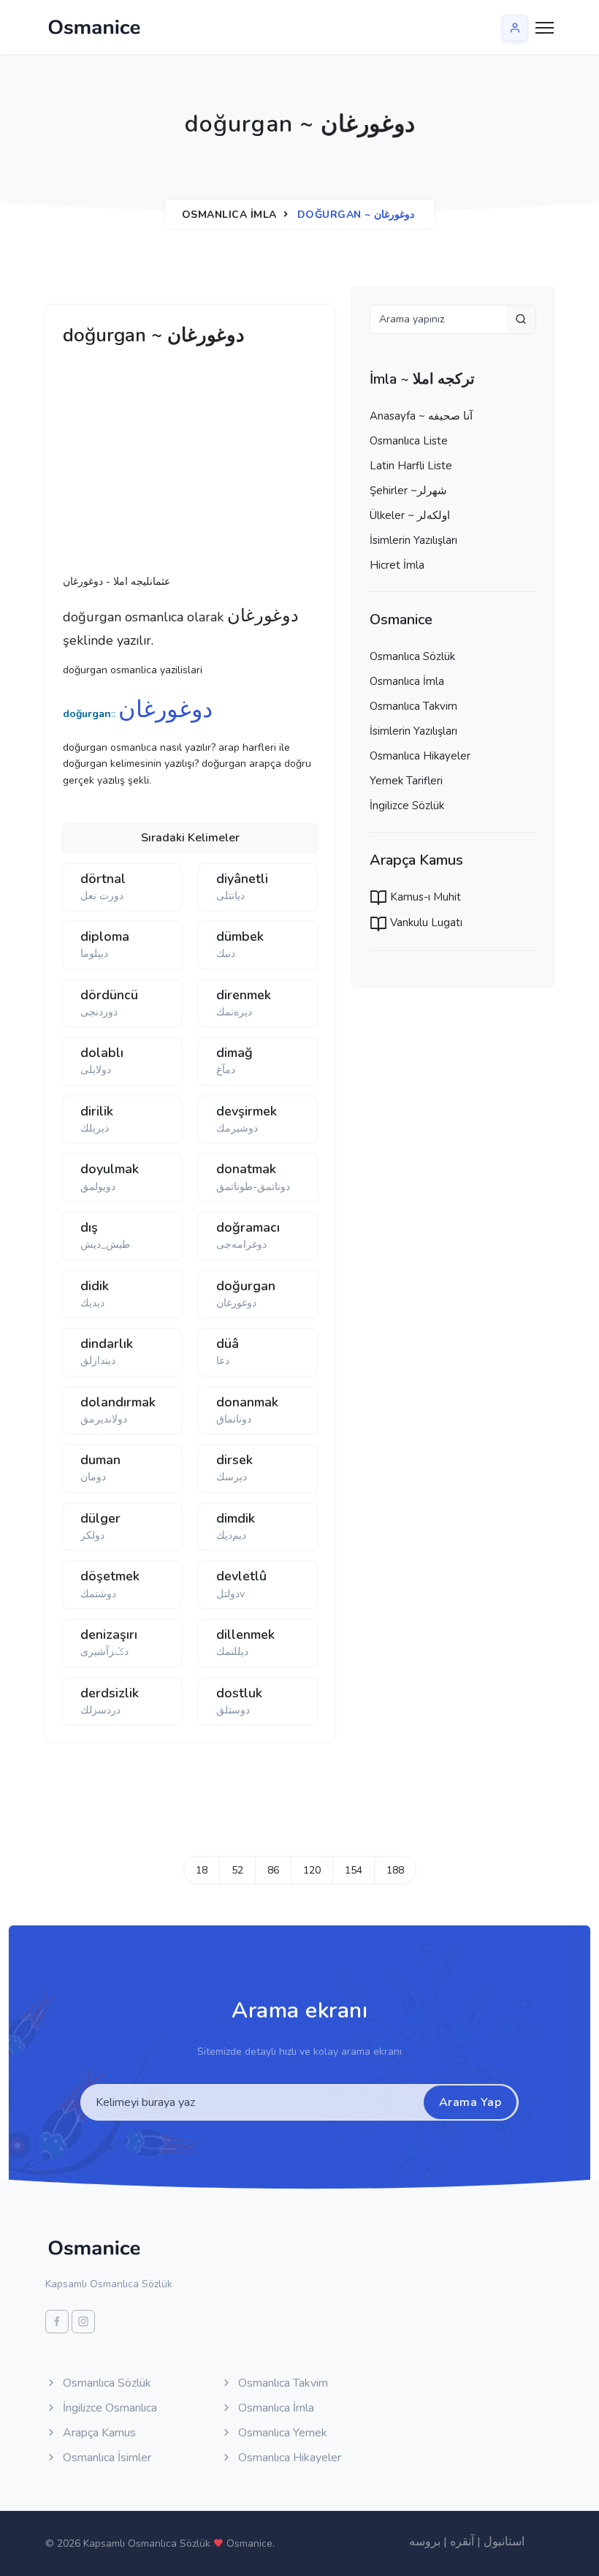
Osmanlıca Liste (409, 441)
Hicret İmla (397, 565)
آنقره (462, 2542)
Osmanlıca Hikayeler (420, 756)
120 (312, 1870)
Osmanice (249, 2543)
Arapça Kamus (98, 2433)
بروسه (425, 2542)
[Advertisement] (289, 464)
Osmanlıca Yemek (281, 2433)
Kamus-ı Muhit (424, 897)
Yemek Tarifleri (406, 781)
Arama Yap (470, 2102)
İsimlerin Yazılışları (413, 540)
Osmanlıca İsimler (106, 2458)
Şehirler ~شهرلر (408, 490)
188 (395, 1870)
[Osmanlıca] (94, 27)
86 (273, 1870)
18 (202, 1870)
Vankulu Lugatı (425, 923)
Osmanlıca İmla (229, 215)
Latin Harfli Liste (411, 466)
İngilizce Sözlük (407, 806)
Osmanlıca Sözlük (412, 656)
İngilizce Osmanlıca (108, 2408)
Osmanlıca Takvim (413, 706)
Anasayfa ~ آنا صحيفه (421, 416)
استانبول (504, 2542)
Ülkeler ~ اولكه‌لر (410, 515)
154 (354, 1870)
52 (237, 1870)
